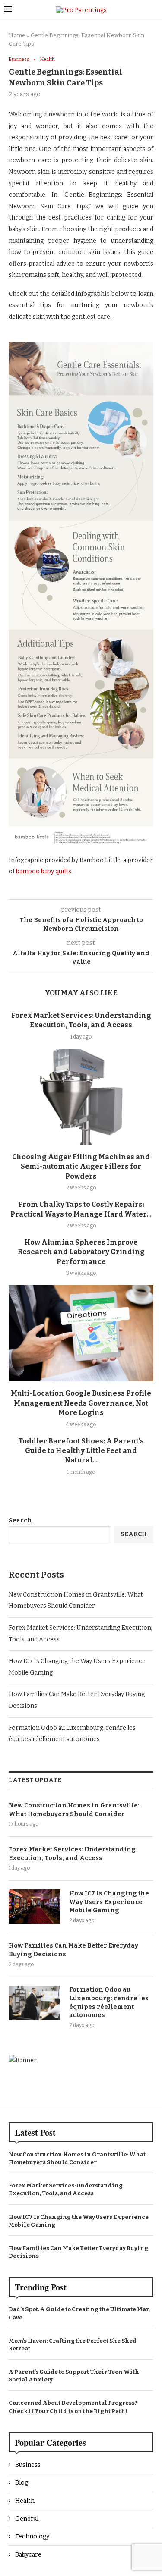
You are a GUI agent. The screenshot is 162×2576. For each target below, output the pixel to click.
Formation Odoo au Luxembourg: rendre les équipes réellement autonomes (109, 2002)
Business (28, 2465)
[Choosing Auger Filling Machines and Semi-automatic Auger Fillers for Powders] (81, 1097)
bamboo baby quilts (44, 871)
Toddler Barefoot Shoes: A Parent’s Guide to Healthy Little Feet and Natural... (81, 1451)
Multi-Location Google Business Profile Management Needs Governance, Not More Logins (81, 1403)
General (27, 2519)
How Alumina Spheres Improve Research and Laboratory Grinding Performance (81, 1252)
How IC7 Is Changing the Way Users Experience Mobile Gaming (109, 1902)
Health (25, 2501)
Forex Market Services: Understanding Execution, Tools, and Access (72, 1854)
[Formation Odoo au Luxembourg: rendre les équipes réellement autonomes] (35, 2003)
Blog (22, 2483)
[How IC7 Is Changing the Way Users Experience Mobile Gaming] (35, 1907)
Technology (32, 2537)
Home (17, 35)
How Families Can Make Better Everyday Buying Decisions (73, 1950)
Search (20, 1520)
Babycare (28, 2555)
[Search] (153, 10)
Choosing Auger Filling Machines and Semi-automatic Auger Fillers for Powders (81, 1167)
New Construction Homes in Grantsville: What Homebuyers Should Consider (74, 1810)
